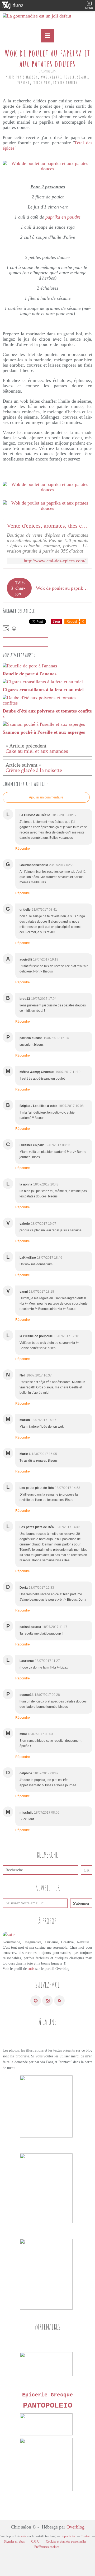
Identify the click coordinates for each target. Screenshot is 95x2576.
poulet (69, 77)
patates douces (65, 83)
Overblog (75, 2527)
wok (44, 77)
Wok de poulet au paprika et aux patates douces (62, 588)
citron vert (42, 83)
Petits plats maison (22, 77)
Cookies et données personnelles (66, 2542)
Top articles (68, 2536)
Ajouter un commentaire (46, 797)
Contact (85, 2536)
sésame (83, 77)
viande (56, 77)
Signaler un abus (15, 2542)
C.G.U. (36, 2542)
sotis (31, 1969)
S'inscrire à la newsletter (25, 642)
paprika (24, 83)
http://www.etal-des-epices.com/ (55, 561)
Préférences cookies (47, 2547)
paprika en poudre (63, 217)
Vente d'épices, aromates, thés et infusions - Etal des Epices (47, 526)
